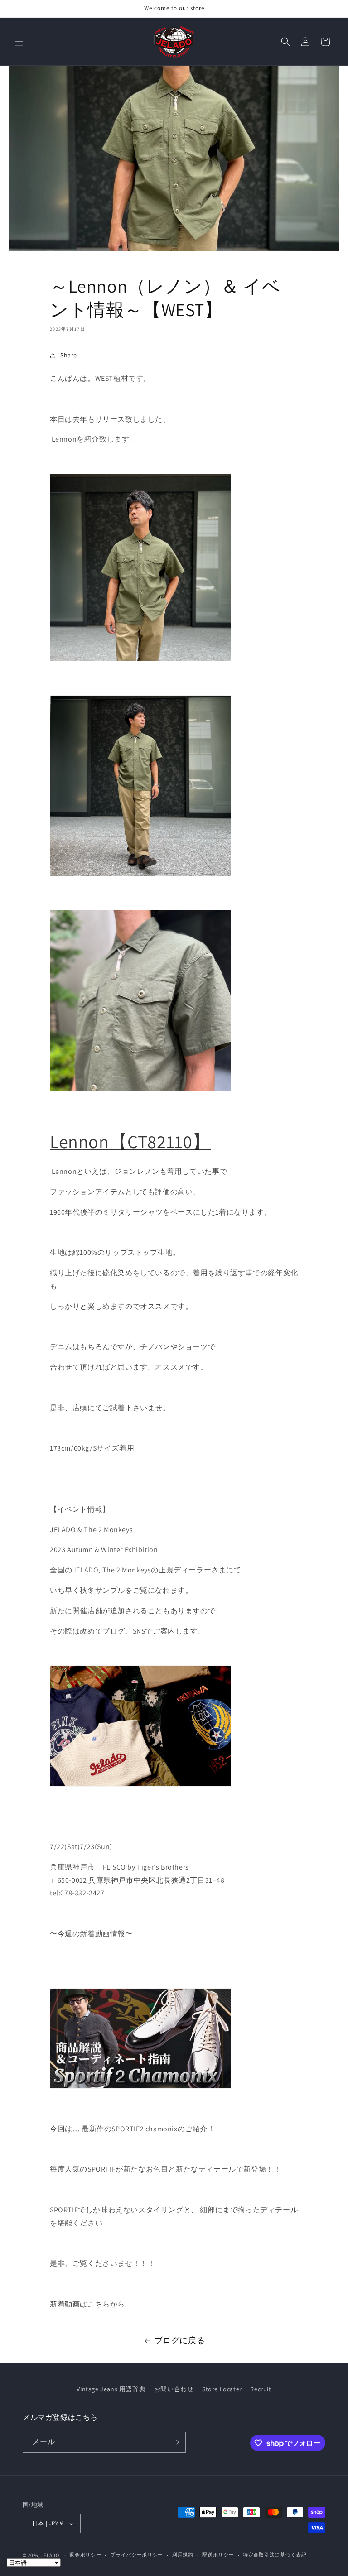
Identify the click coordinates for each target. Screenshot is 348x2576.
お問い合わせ (174, 2389)
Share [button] (69, 355)
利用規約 (183, 2555)
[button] (19, 42)
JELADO (50, 2555)
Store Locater (222, 2389)
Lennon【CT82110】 (130, 1141)
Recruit (261, 2389)
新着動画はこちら (80, 2304)
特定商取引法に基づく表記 (275, 2555)
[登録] (175, 2442)
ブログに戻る (180, 2340)
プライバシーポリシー (137, 2555)
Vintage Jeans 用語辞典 (111, 2389)
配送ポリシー (218, 2555)
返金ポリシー (85, 2555)
